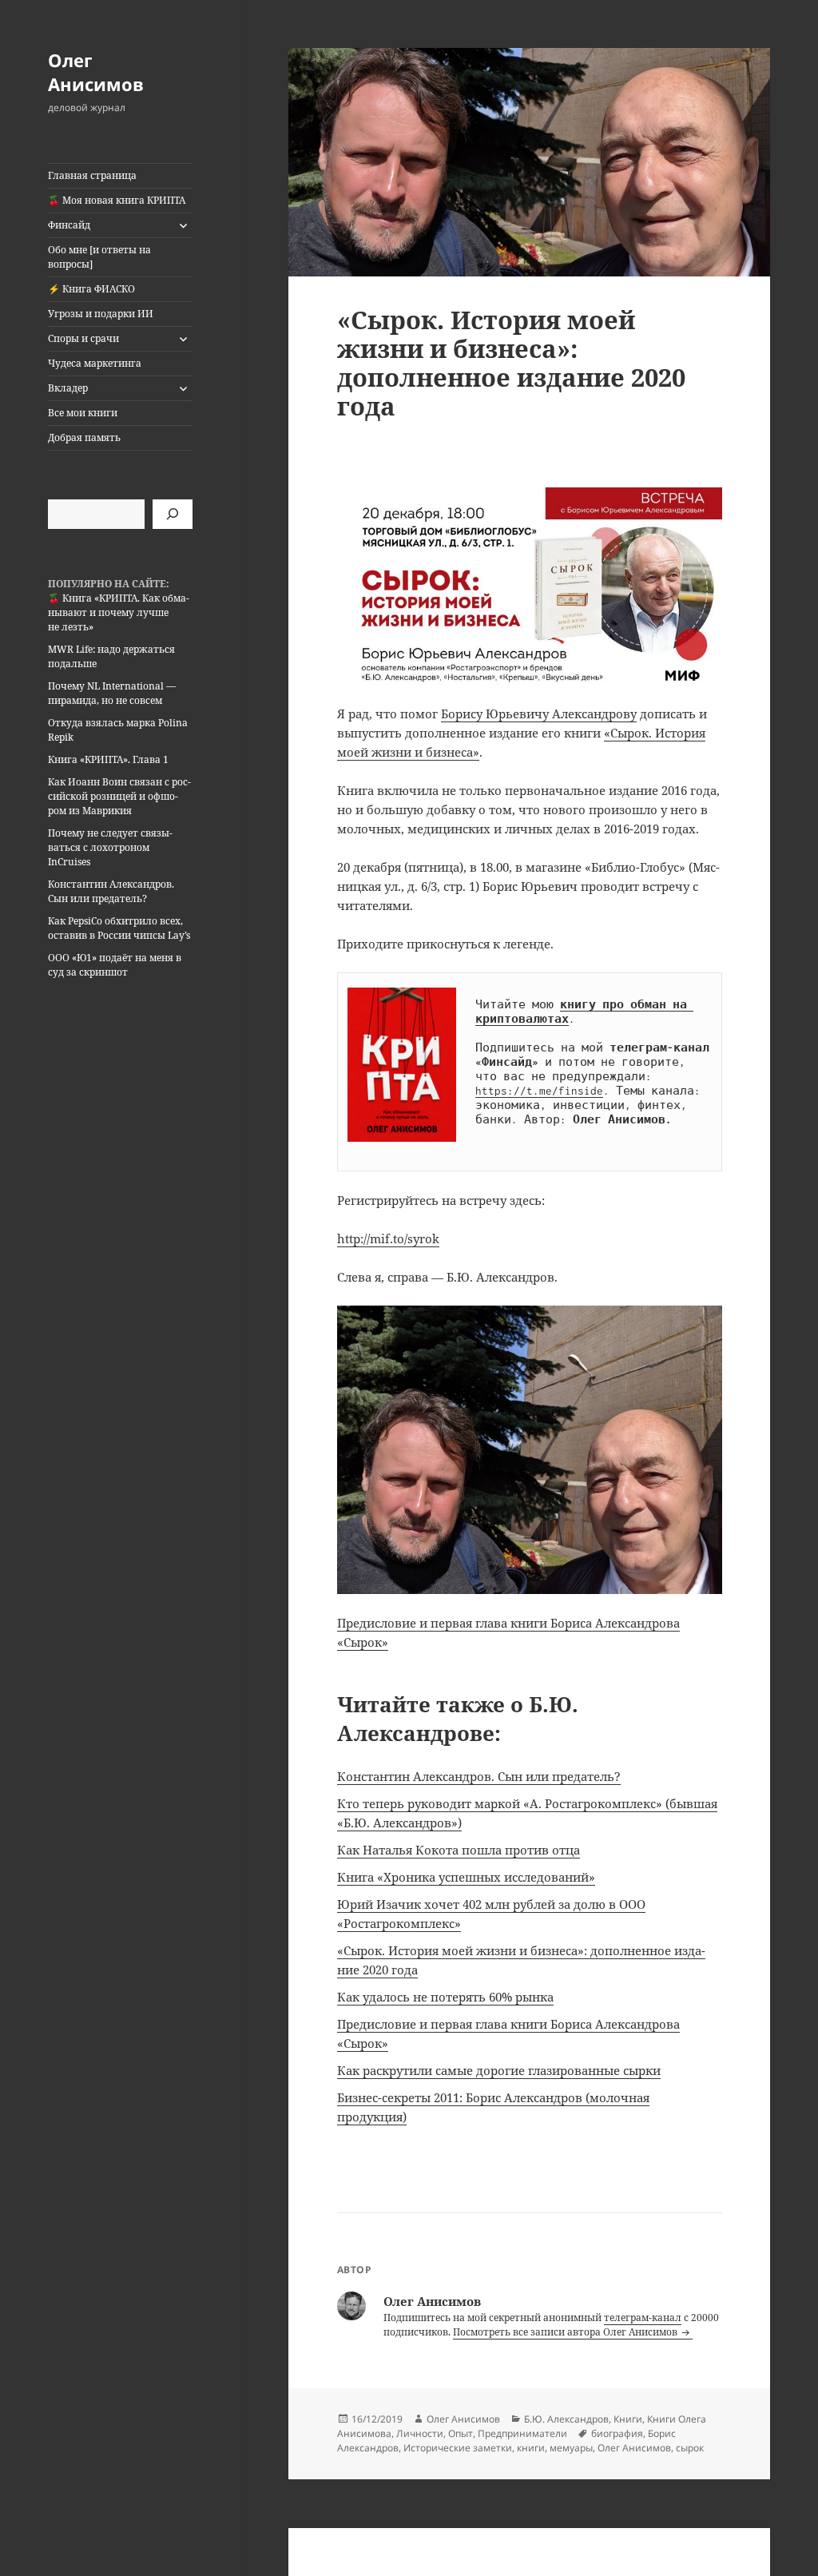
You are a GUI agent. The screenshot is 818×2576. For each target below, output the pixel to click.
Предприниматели (522, 2433)
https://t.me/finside (539, 1091)
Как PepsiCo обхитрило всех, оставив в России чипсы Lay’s (119, 928)
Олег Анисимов (96, 72)
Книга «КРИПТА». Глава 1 (108, 759)
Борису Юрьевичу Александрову (539, 714)
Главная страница (92, 175)
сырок (690, 2448)
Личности (420, 2433)
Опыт (461, 2433)
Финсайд (69, 225)
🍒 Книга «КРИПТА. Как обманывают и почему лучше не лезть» (119, 612)
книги (531, 2448)
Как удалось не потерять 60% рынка (445, 1997)
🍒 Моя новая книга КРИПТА (117, 200)
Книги (628, 2419)
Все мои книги (83, 413)
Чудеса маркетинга (95, 363)
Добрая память (84, 437)
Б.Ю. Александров (566, 2419)
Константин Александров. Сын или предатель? (111, 891)
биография (617, 2433)
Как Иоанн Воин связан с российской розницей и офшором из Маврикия (119, 796)
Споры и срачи (83, 338)
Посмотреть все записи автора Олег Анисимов (566, 2332)
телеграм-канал (643, 2318)
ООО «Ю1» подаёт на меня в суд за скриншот (115, 965)
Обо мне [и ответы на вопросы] (99, 257)
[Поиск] (173, 514)
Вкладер (68, 388)
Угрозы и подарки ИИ (101, 314)
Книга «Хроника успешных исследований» (466, 1877)
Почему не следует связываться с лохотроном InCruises (110, 847)
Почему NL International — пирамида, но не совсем (112, 693)
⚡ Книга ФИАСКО (91, 289)
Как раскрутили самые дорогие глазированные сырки (499, 2070)
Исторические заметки (458, 2448)
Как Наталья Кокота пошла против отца (459, 1850)
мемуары (571, 2448)
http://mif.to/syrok (388, 1238)
